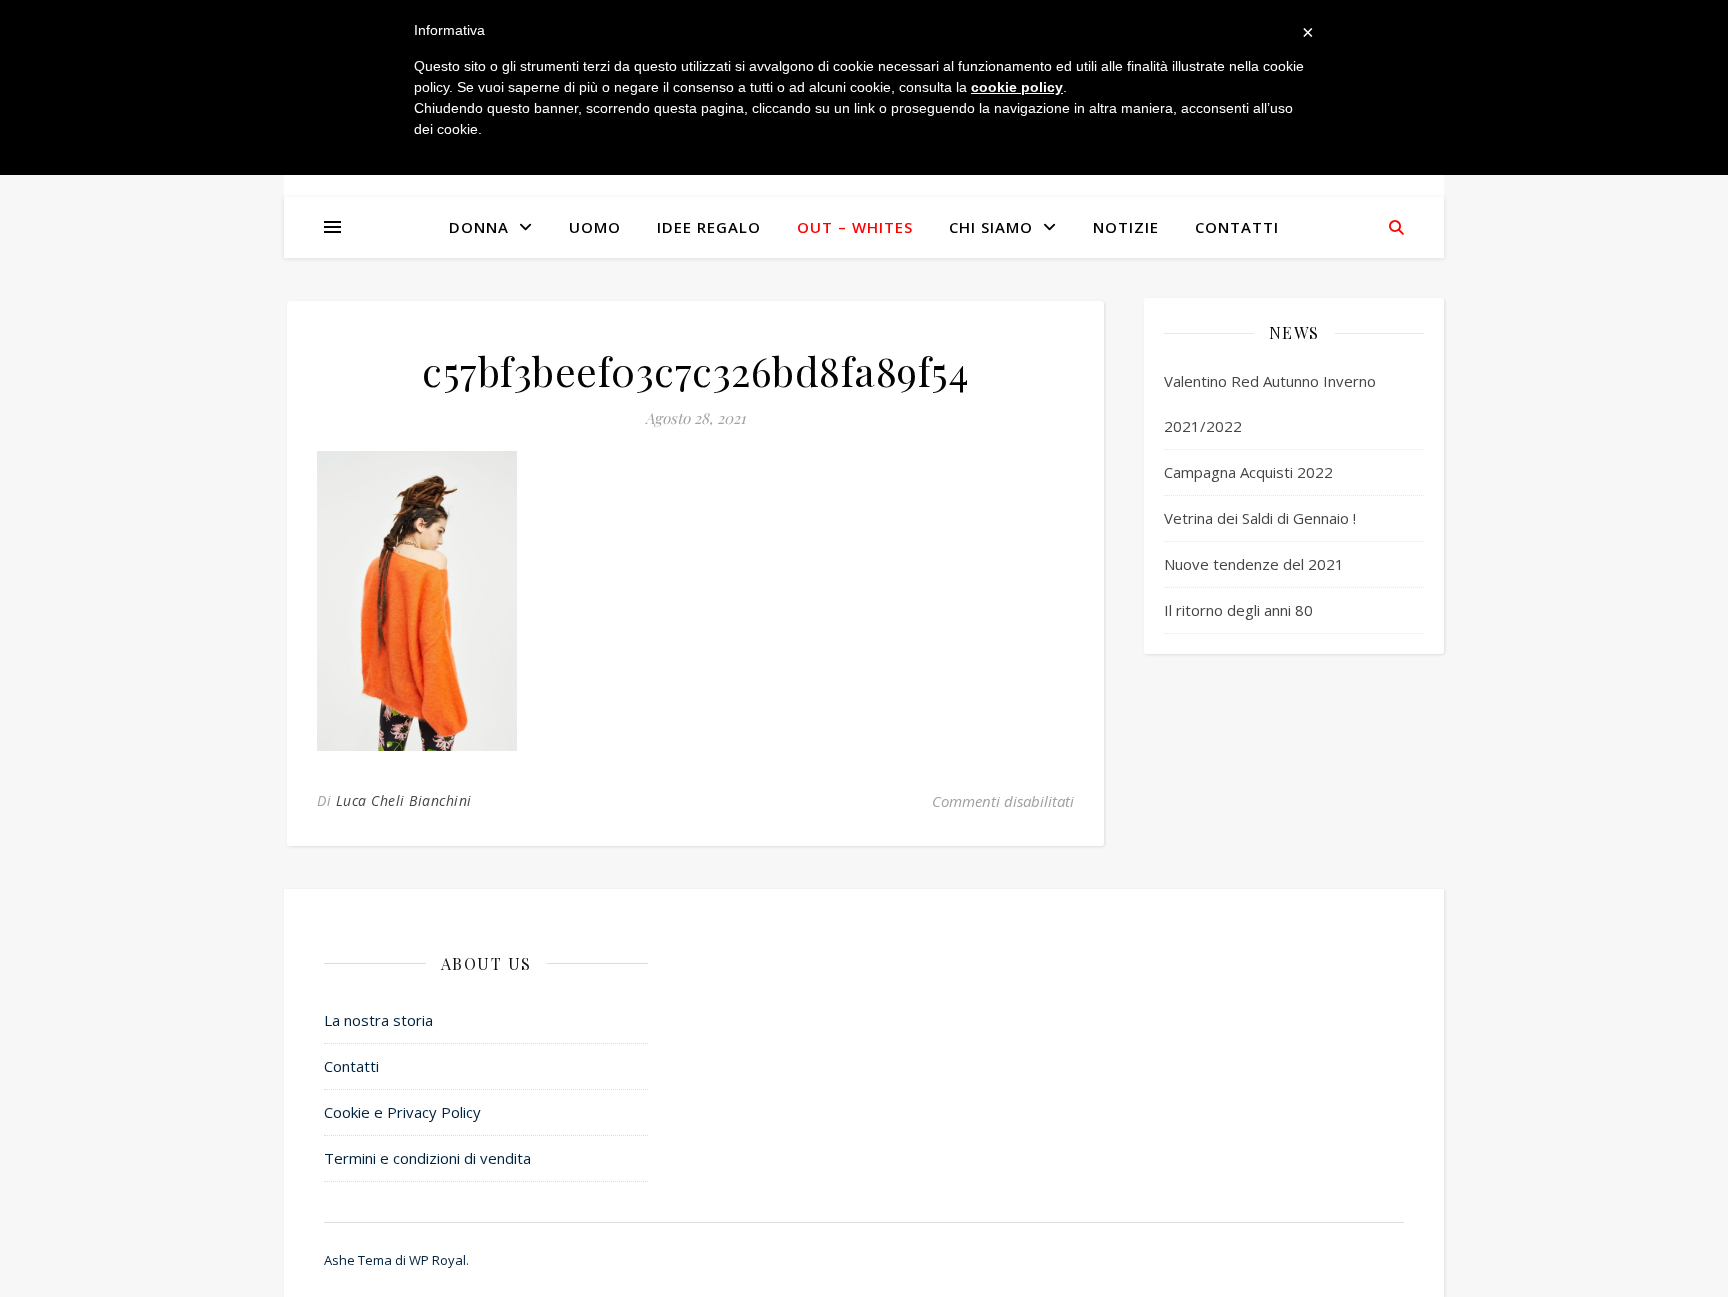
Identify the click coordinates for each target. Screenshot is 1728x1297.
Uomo (595, 227)
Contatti (1237, 227)
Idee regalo (709, 227)
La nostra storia (378, 1020)
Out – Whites (855, 227)
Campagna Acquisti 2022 (1248, 472)
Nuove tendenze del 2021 (1254, 564)
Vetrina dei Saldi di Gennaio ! (1260, 518)
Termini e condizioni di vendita (427, 1158)
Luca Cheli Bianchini (404, 800)
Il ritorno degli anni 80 (1238, 610)
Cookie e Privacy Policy (402, 1112)
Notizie (1126, 227)
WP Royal (437, 1260)
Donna (479, 227)
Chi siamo (991, 227)
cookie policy (1017, 87)
